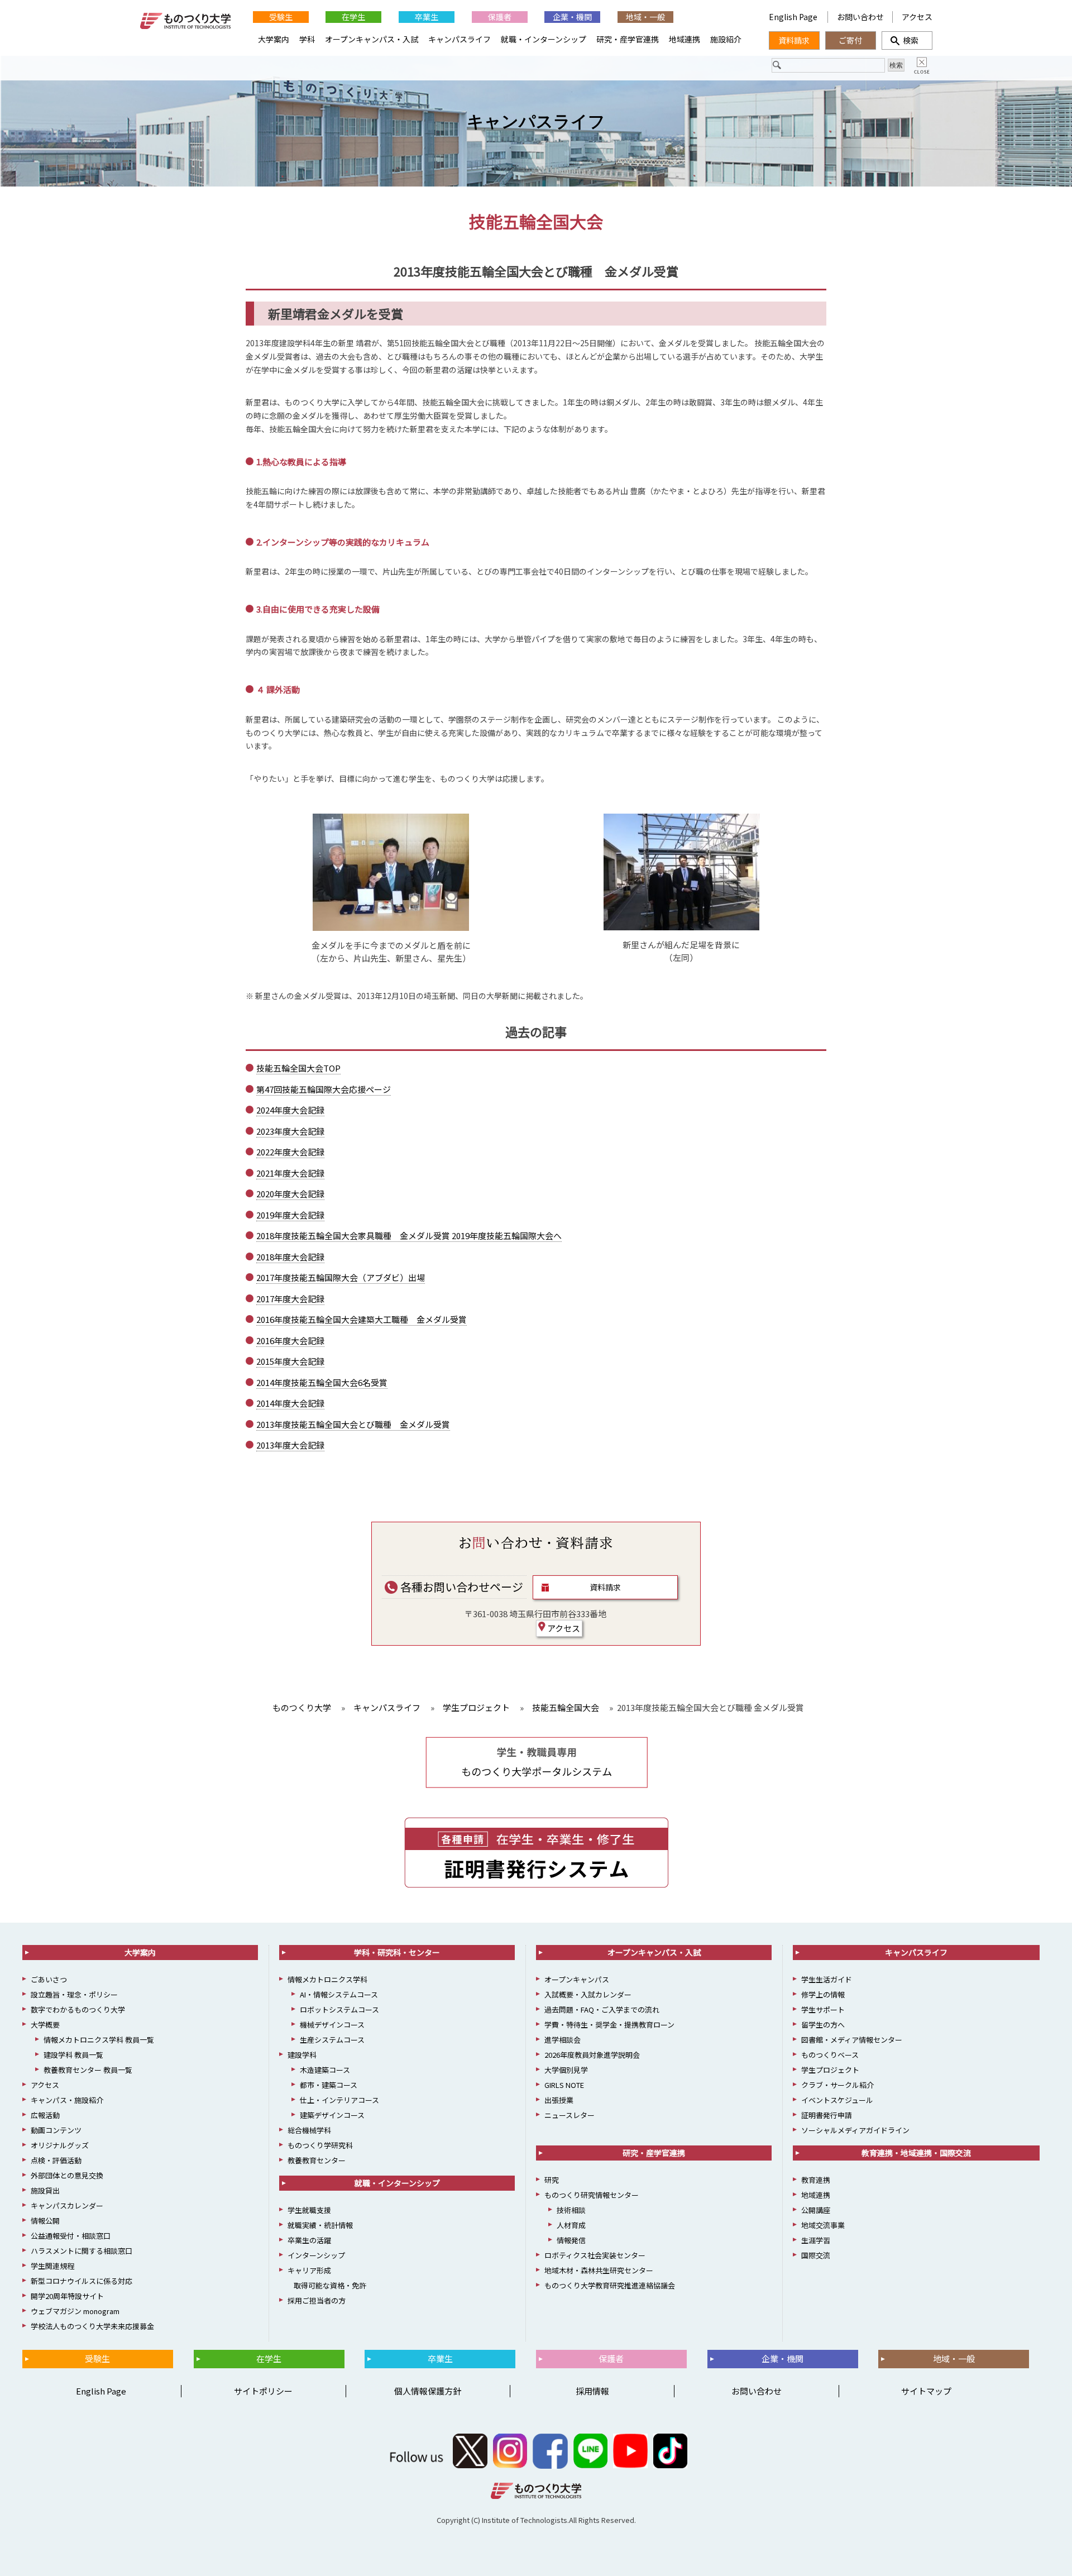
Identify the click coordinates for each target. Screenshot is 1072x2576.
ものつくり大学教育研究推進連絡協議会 (610, 2285)
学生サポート (823, 2009)
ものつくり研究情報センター (592, 2195)
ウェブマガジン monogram (75, 2311)
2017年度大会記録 (290, 1299)
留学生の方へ (823, 2025)
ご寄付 (850, 40)
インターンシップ (316, 2255)
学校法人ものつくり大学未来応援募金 (92, 2326)
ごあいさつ (49, 1979)
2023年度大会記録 (290, 1131)
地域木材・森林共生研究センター (599, 2270)
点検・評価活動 (56, 2160)
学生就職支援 (309, 2210)
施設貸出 (45, 2190)
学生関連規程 (52, 2266)
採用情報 (592, 2391)
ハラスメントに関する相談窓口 (82, 2251)
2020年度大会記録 (290, 1194)
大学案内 (274, 39)
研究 (552, 2180)
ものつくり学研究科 (320, 2145)
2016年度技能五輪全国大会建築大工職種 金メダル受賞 (362, 1319)
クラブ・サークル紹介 (837, 2085)
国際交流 (816, 2255)
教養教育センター (317, 2160)
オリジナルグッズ (60, 2145)
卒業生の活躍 (309, 2240)
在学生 (353, 17)
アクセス (563, 1628)
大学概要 (45, 2025)
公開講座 (816, 2210)
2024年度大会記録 (290, 1110)
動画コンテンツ (56, 2130)
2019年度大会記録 (290, 1215)
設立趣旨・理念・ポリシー (74, 1994)
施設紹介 (726, 39)
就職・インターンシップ (544, 39)
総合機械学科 (309, 2130)
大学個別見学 (566, 2070)
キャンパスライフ (536, 121)
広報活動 (45, 2115)
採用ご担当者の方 (317, 2300)
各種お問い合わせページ (461, 1587)
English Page (794, 17)
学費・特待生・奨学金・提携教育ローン (609, 2025)
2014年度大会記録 (290, 1403)
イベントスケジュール (837, 2100)
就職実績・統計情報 (320, 2225)
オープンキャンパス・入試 (372, 39)
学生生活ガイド (827, 1979)
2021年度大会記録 (290, 1173)
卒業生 (427, 17)
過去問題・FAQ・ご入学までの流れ (602, 2009)
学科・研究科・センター (397, 1952)
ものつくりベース (830, 2055)
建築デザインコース (332, 2115)
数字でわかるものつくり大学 (78, 2009)
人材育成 (571, 2225)
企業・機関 (572, 17)
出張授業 (559, 2100)
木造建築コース (325, 2070)
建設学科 (302, 2055)
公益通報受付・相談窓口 (71, 2236)
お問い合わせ (860, 17)
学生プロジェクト (830, 2070)
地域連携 (685, 39)
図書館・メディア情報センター (852, 2040)
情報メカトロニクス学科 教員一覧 (99, 2040)
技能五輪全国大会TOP (298, 1068)
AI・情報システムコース (339, 1994)
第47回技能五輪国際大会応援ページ (324, 1089)
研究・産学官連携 (628, 39)
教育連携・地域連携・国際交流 (916, 2153)
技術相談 (571, 2210)
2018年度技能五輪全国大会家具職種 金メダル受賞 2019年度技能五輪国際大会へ (409, 1236)
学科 (307, 39)
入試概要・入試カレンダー (588, 1994)
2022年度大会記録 (290, 1152)
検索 (907, 40)
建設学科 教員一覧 (73, 2055)
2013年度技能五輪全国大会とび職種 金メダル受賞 (353, 1424)
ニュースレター (569, 2115)
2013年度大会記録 (290, 1445)
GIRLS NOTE (564, 2085)
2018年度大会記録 (290, 1257)
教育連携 (816, 2180)
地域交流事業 (823, 2225)
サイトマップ (926, 2391)
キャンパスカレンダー (67, 2205)
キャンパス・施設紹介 (67, 2100)
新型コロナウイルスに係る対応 (82, 2281)
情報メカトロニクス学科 (327, 1979)
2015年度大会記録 (290, 1361)
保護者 (500, 17)
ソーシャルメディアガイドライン (855, 2130)
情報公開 (45, 2221)
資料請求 (605, 1587)
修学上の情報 (823, 1994)
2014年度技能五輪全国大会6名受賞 (322, 1382)
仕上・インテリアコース (339, 2100)
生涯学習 (816, 2240)
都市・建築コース (329, 2085)
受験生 (281, 17)
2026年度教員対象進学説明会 (592, 2055)
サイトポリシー (263, 2391)
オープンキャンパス (577, 1979)
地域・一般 (645, 17)
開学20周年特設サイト (67, 2296)
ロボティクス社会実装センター (595, 2255)
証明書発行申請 (827, 2115)
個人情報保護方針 (428, 2391)
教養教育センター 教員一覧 (88, 2070)
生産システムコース (332, 2040)
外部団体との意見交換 (67, 2175)
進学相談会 (563, 2040)
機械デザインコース (332, 2025)
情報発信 (571, 2240)
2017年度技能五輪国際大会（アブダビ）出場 (341, 1277)
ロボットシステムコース (339, 2009)
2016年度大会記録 (290, 1340)
